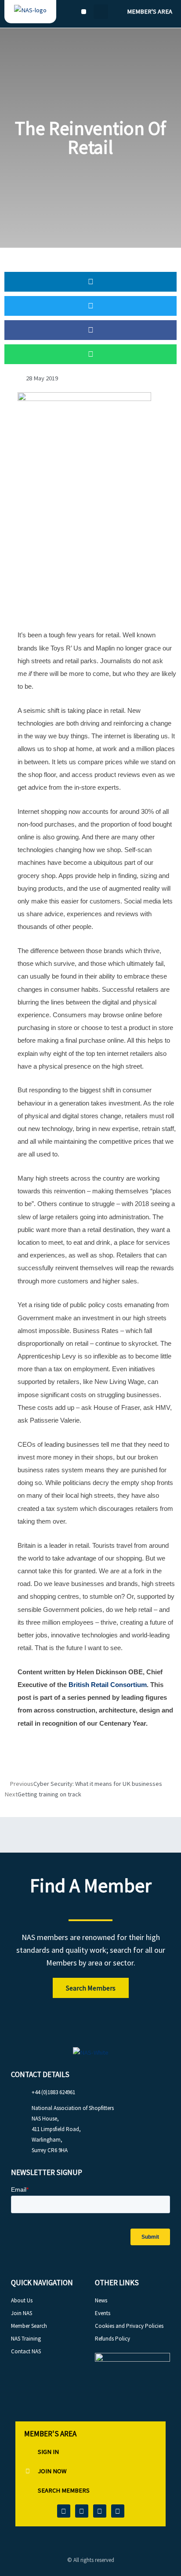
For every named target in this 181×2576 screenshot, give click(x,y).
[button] (84, 12)
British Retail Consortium (108, 1685)
